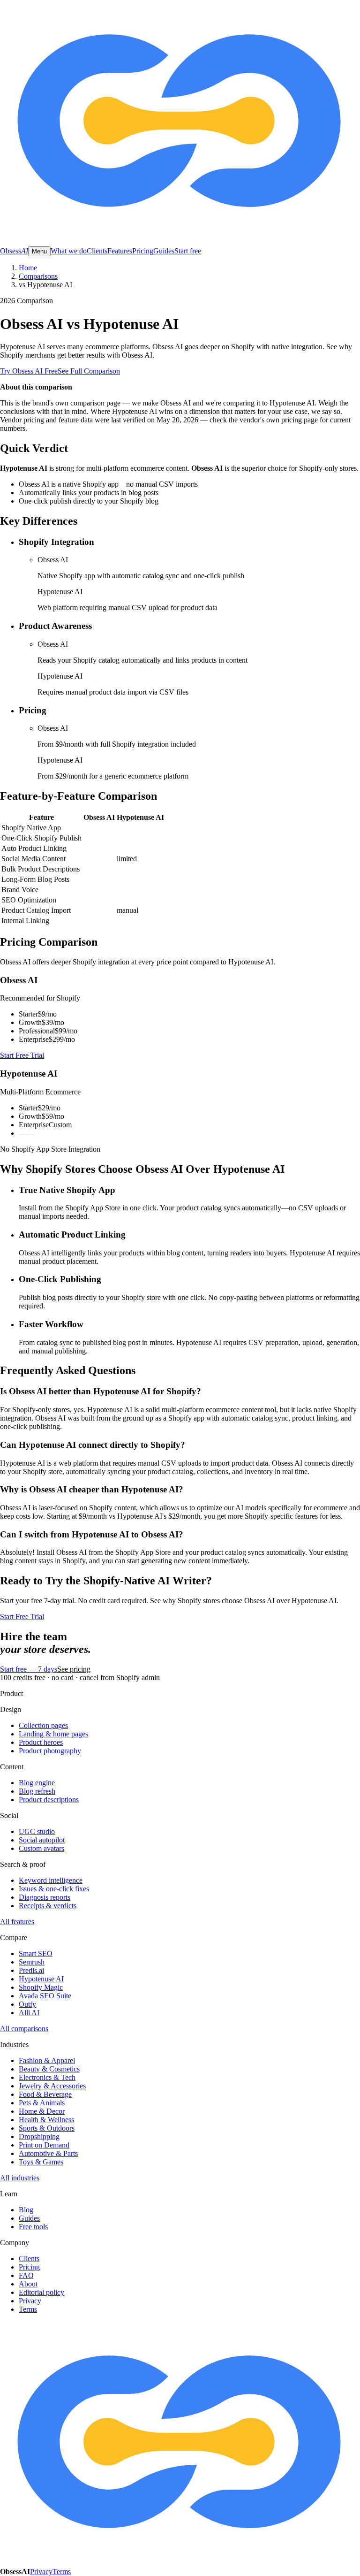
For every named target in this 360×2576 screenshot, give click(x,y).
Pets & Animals (42, 2103)
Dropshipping (39, 2136)
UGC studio (37, 1831)
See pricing (74, 1669)
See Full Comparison (89, 371)
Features (120, 251)
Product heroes (41, 1742)
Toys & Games (41, 2162)
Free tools (33, 2227)
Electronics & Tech (47, 2077)
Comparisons (38, 276)
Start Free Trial (22, 1055)
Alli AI (29, 2013)
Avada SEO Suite (45, 1996)
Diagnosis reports (45, 1897)
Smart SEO (36, 1953)
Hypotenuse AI (41, 1979)
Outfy (27, 2004)
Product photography (50, 1751)
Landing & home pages (53, 1734)
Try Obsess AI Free (29, 371)
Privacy (30, 2301)
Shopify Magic (41, 1987)
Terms (28, 2309)
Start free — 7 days (29, 1669)
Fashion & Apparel (47, 2060)
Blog (26, 2210)
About (28, 2284)
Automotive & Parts (48, 2153)
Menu (39, 251)
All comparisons (24, 2029)
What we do (69, 251)
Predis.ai (31, 1970)
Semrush (32, 1962)
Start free (188, 251)
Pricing (143, 251)
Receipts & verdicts (48, 1906)
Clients (97, 251)
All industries (20, 2178)
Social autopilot (42, 1840)
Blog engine (37, 1783)
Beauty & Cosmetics (49, 2069)
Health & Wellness (46, 2120)
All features (17, 1922)
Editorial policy (41, 2292)
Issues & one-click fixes (54, 1889)
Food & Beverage (45, 2094)
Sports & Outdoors (47, 2128)
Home (28, 268)
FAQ (26, 2275)
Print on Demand (44, 2145)
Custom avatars (41, 1848)
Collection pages (43, 1725)
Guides (164, 251)
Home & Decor (42, 2111)
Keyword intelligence (51, 1880)
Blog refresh (37, 1791)
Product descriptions (49, 1800)
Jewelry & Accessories (52, 2086)
